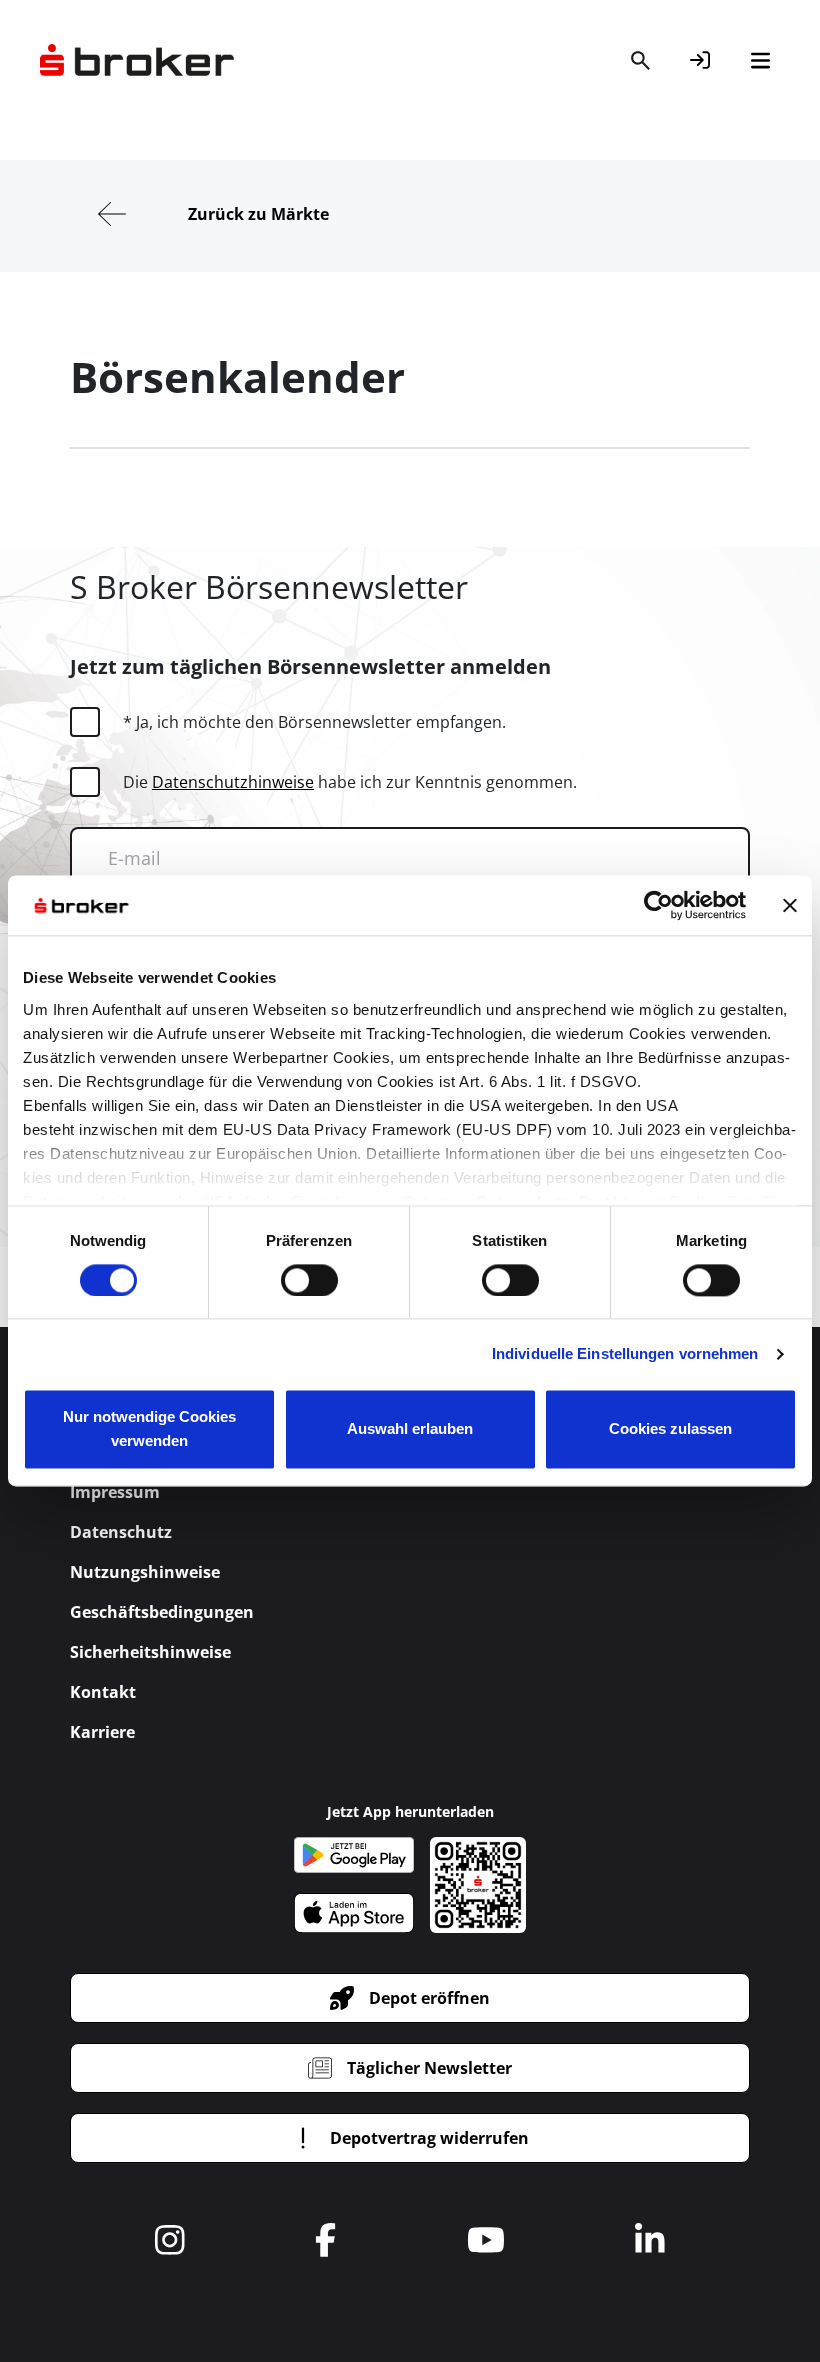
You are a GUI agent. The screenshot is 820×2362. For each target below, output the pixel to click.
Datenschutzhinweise (233, 782)
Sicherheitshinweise (150, 1652)
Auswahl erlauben (410, 1429)
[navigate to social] (170, 2240)
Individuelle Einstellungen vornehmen (625, 1353)
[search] (640, 60)
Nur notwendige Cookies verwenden (149, 1429)
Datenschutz (121, 1532)
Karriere (102, 1732)
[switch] (309, 1280)
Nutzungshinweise (145, 1572)
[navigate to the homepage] (137, 60)
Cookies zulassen (670, 1429)
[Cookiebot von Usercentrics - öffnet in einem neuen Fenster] (658, 905)
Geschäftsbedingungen (162, 1612)
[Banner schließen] (790, 905)
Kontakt (103, 1692)
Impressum (115, 1492)
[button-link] (700, 60)
